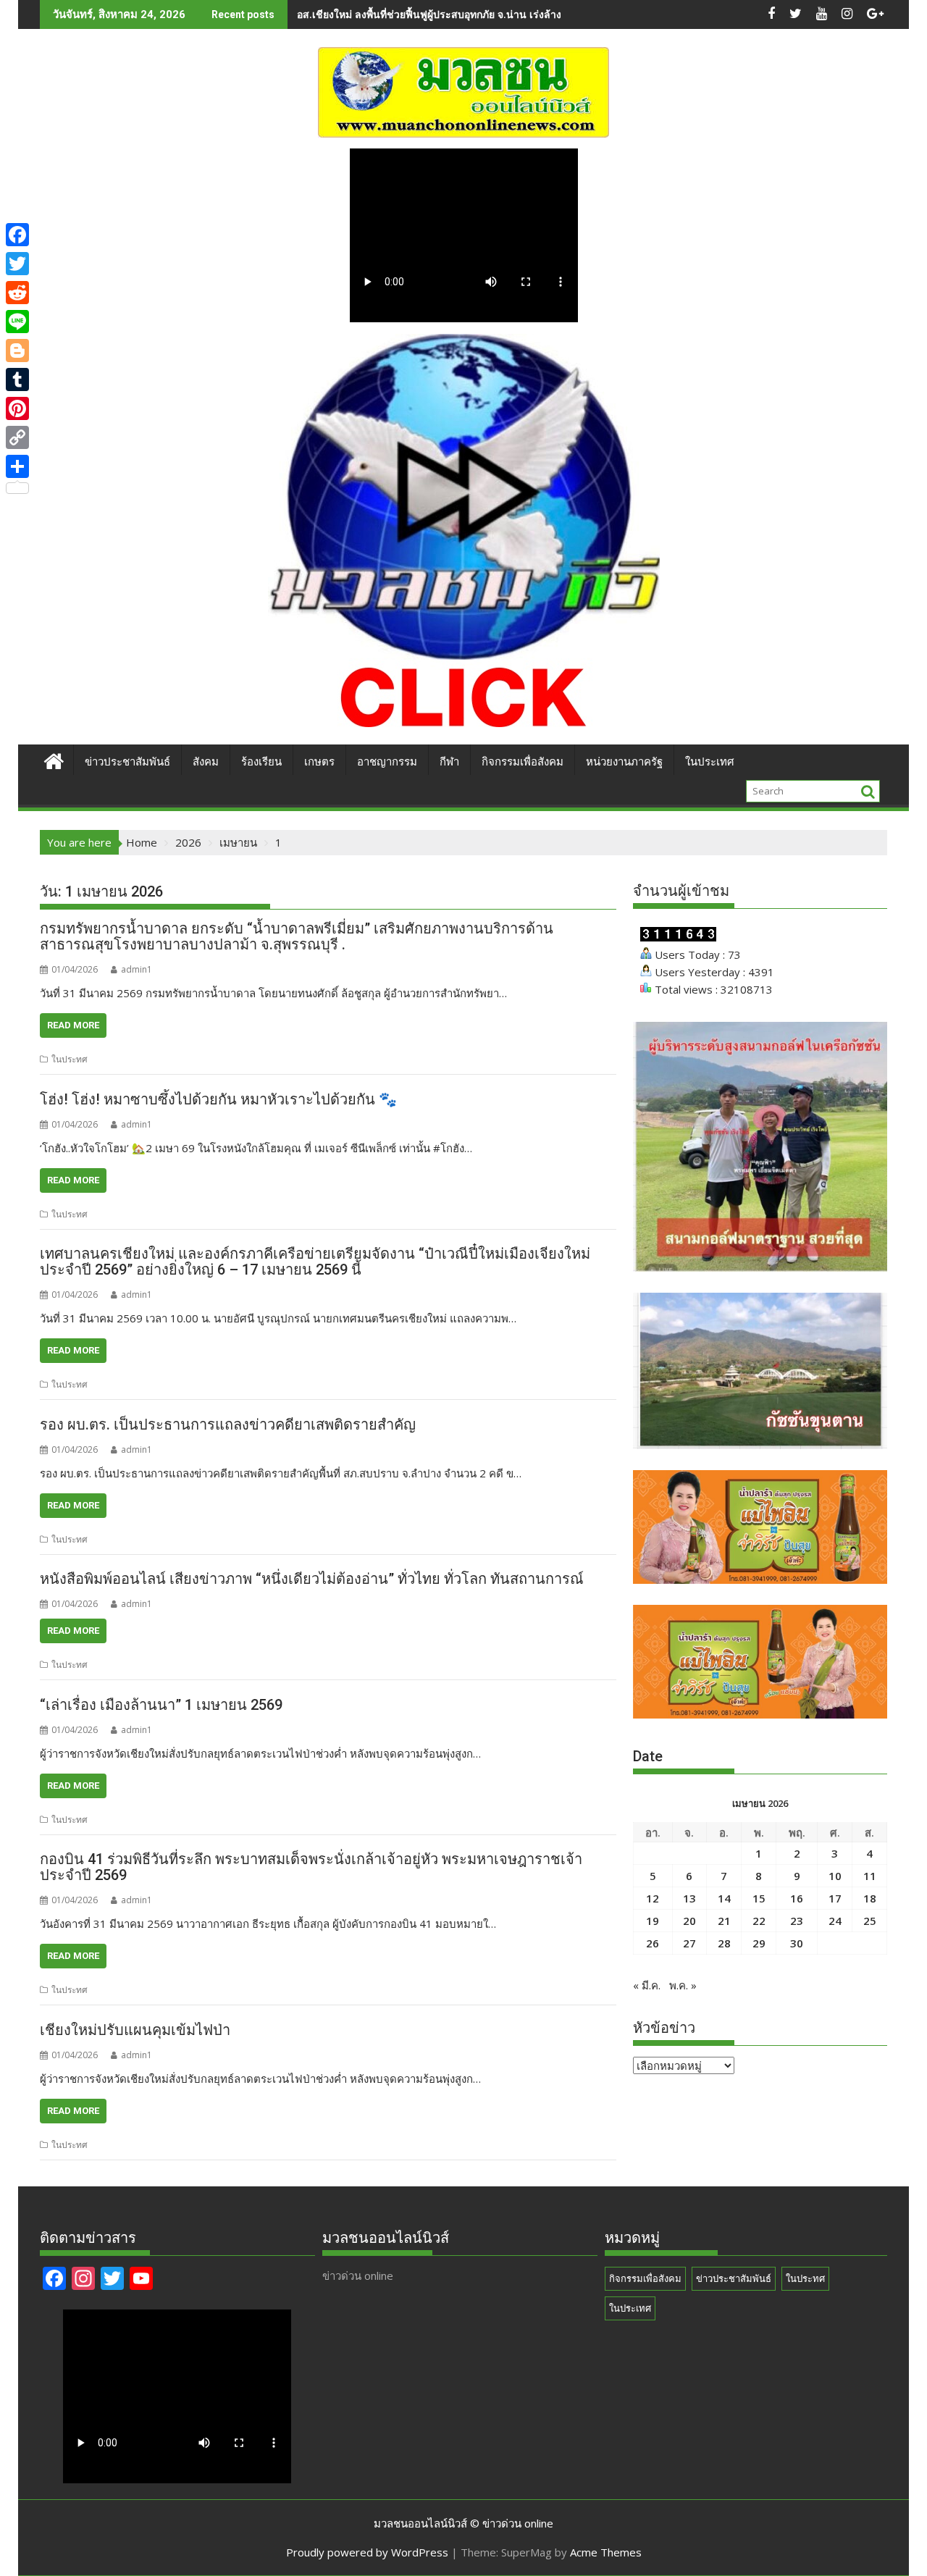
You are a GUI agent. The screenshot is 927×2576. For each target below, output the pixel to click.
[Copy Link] (17, 437)
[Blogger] (17, 351)
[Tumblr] (17, 379)
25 (870, 1921)
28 (724, 1943)
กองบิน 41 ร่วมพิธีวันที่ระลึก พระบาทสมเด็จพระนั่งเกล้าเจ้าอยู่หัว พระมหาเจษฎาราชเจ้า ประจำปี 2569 (311, 1867)
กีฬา (449, 762)
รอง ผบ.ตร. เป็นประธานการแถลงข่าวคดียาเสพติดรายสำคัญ (228, 1425)
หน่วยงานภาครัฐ (624, 762)
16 (797, 1898)
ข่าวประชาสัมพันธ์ (127, 762)
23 (797, 1921)
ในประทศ (70, 1059)
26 (653, 1943)
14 (724, 1898)
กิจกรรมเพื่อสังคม (523, 762)
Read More (73, 1025)
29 (759, 1943)
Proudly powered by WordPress (367, 2552)
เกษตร (319, 762)
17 (835, 1898)
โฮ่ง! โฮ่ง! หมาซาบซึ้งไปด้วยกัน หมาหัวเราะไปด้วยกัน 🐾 (218, 1099)
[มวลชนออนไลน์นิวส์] (54, 759)
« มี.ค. (647, 1985)
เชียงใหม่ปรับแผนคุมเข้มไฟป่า (135, 2030)
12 (653, 1898)
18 (870, 1898)
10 (835, 1876)
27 (689, 1943)
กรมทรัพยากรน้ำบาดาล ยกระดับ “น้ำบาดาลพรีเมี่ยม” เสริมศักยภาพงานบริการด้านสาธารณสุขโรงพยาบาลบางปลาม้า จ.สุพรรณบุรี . (297, 936)
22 (759, 1921)
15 (759, 1898)
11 (870, 1876)
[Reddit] (17, 293)
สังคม (206, 762)
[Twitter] (17, 264)
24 (835, 1921)
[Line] (17, 322)
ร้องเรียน (261, 762)
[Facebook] (17, 235)
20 (689, 1921)
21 (724, 1921)
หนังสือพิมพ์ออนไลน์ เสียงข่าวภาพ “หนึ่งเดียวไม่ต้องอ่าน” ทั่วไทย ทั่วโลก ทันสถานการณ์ (312, 1579)
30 (797, 1943)
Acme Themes (606, 2552)
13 (689, 1898)
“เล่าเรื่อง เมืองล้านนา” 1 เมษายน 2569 (161, 1705)
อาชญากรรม (387, 762)
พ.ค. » (683, 1985)
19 (653, 1921)
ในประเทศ (710, 762)
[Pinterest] (17, 408)
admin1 (137, 969)
